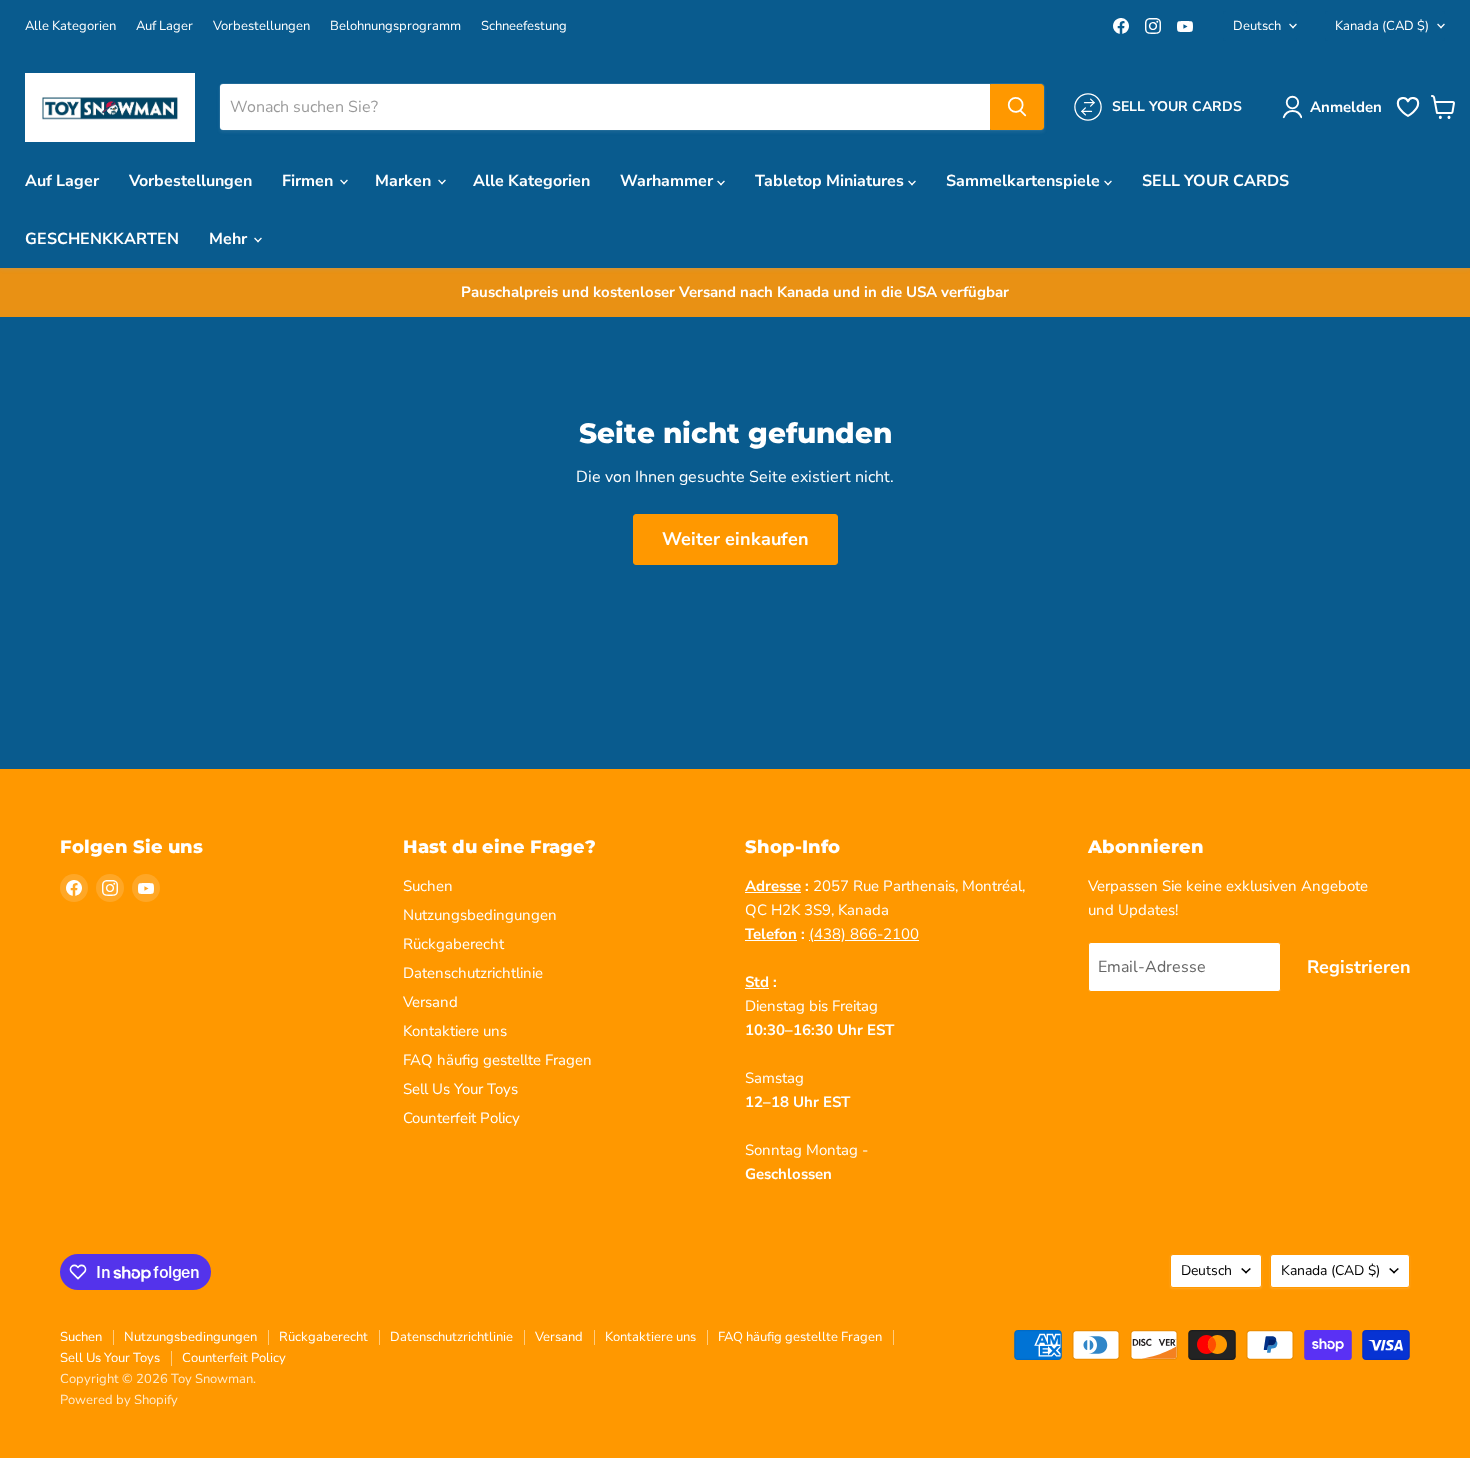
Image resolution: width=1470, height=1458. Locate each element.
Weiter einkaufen (735, 539)
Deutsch (1257, 26)
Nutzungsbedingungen (480, 915)
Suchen (428, 886)
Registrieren (1359, 967)
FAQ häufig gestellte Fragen (497, 1060)
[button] (1336, 107)
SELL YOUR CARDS (1215, 181)
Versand (430, 1002)
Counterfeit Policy (461, 1118)
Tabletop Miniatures (831, 181)
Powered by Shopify (119, 1400)
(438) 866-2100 (864, 934)
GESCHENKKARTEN (102, 239)
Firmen (309, 181)
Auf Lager (164, 26)
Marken (405, 181)
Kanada (1382, 26)
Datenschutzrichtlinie (473, 973)
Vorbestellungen (261, 26)
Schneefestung (524, 26)
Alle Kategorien (70, 26)
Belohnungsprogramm (395, 26)
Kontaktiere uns (455, 1031)
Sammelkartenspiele (1025, 181)
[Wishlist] (1408, 115)
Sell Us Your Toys (460, 1089)
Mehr (230, 239)
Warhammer (668, 181)
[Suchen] (1017, 107)
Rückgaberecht (453, 944)
